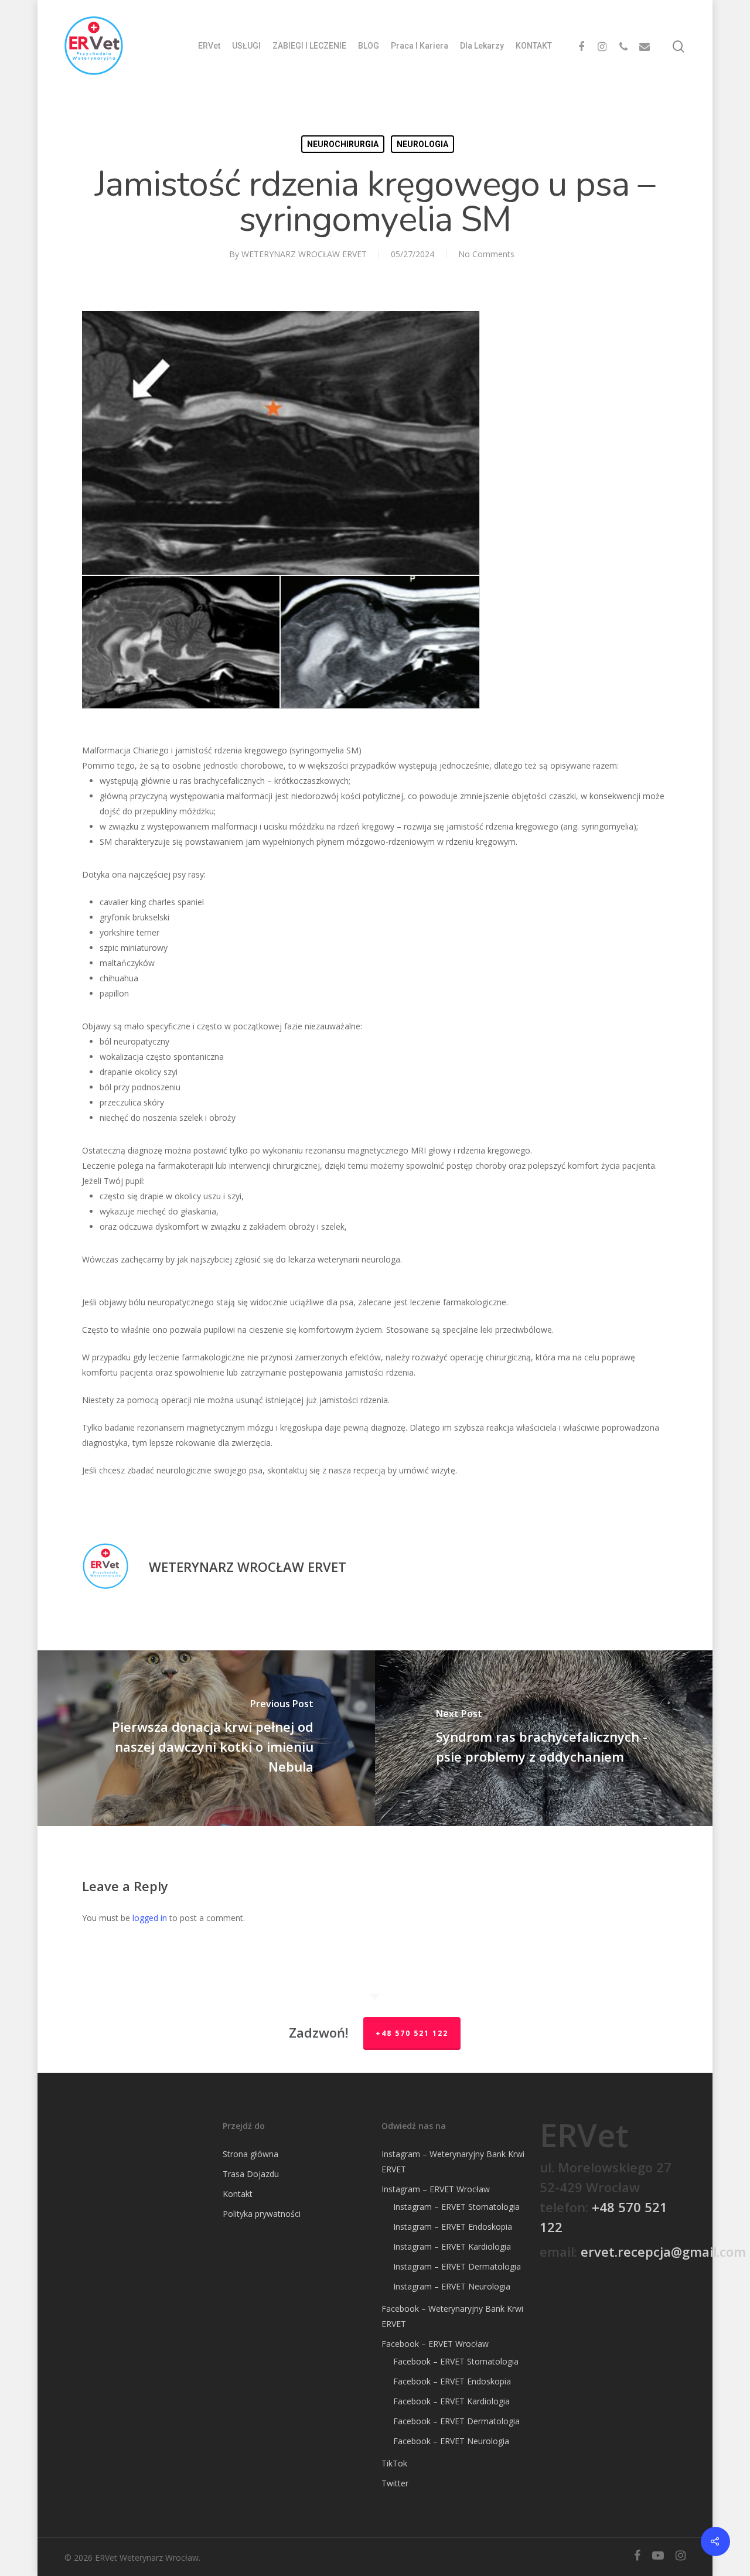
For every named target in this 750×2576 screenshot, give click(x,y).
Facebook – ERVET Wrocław (435, 2344)
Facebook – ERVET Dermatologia (456, 2421)
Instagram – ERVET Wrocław (436, 2189)
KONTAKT (534, 46)
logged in (150, 1918)
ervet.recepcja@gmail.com (663, 2251)
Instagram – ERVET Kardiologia (452, 2246)
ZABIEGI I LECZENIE (309, 46)
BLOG (369, 46)
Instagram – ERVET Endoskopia (453, 2227)
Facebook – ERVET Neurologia (451, 2441)
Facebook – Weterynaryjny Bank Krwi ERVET (452, 2316)
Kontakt (238, 2194)
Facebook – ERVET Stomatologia (456, 2361)
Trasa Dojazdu (251, 2174)
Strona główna (250, 2154)
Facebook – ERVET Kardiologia (451, 2401)
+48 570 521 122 (412, 2033)
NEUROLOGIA (422, 144)
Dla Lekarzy (482, 46)
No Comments (486, 254)
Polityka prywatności (262, 2214)
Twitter (395, 2483)
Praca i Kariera (420, 46)
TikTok (394, 2463)
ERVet (209, 46)
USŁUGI (246, 46)
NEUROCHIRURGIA (343, 144)
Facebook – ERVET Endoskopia (452, 2381)
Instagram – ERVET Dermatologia (457, 2266)
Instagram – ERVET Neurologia (452, 2286)
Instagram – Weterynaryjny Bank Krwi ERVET (453, 2162)
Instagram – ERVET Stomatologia (456, 2207)
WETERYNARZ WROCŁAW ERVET (304, 254)
